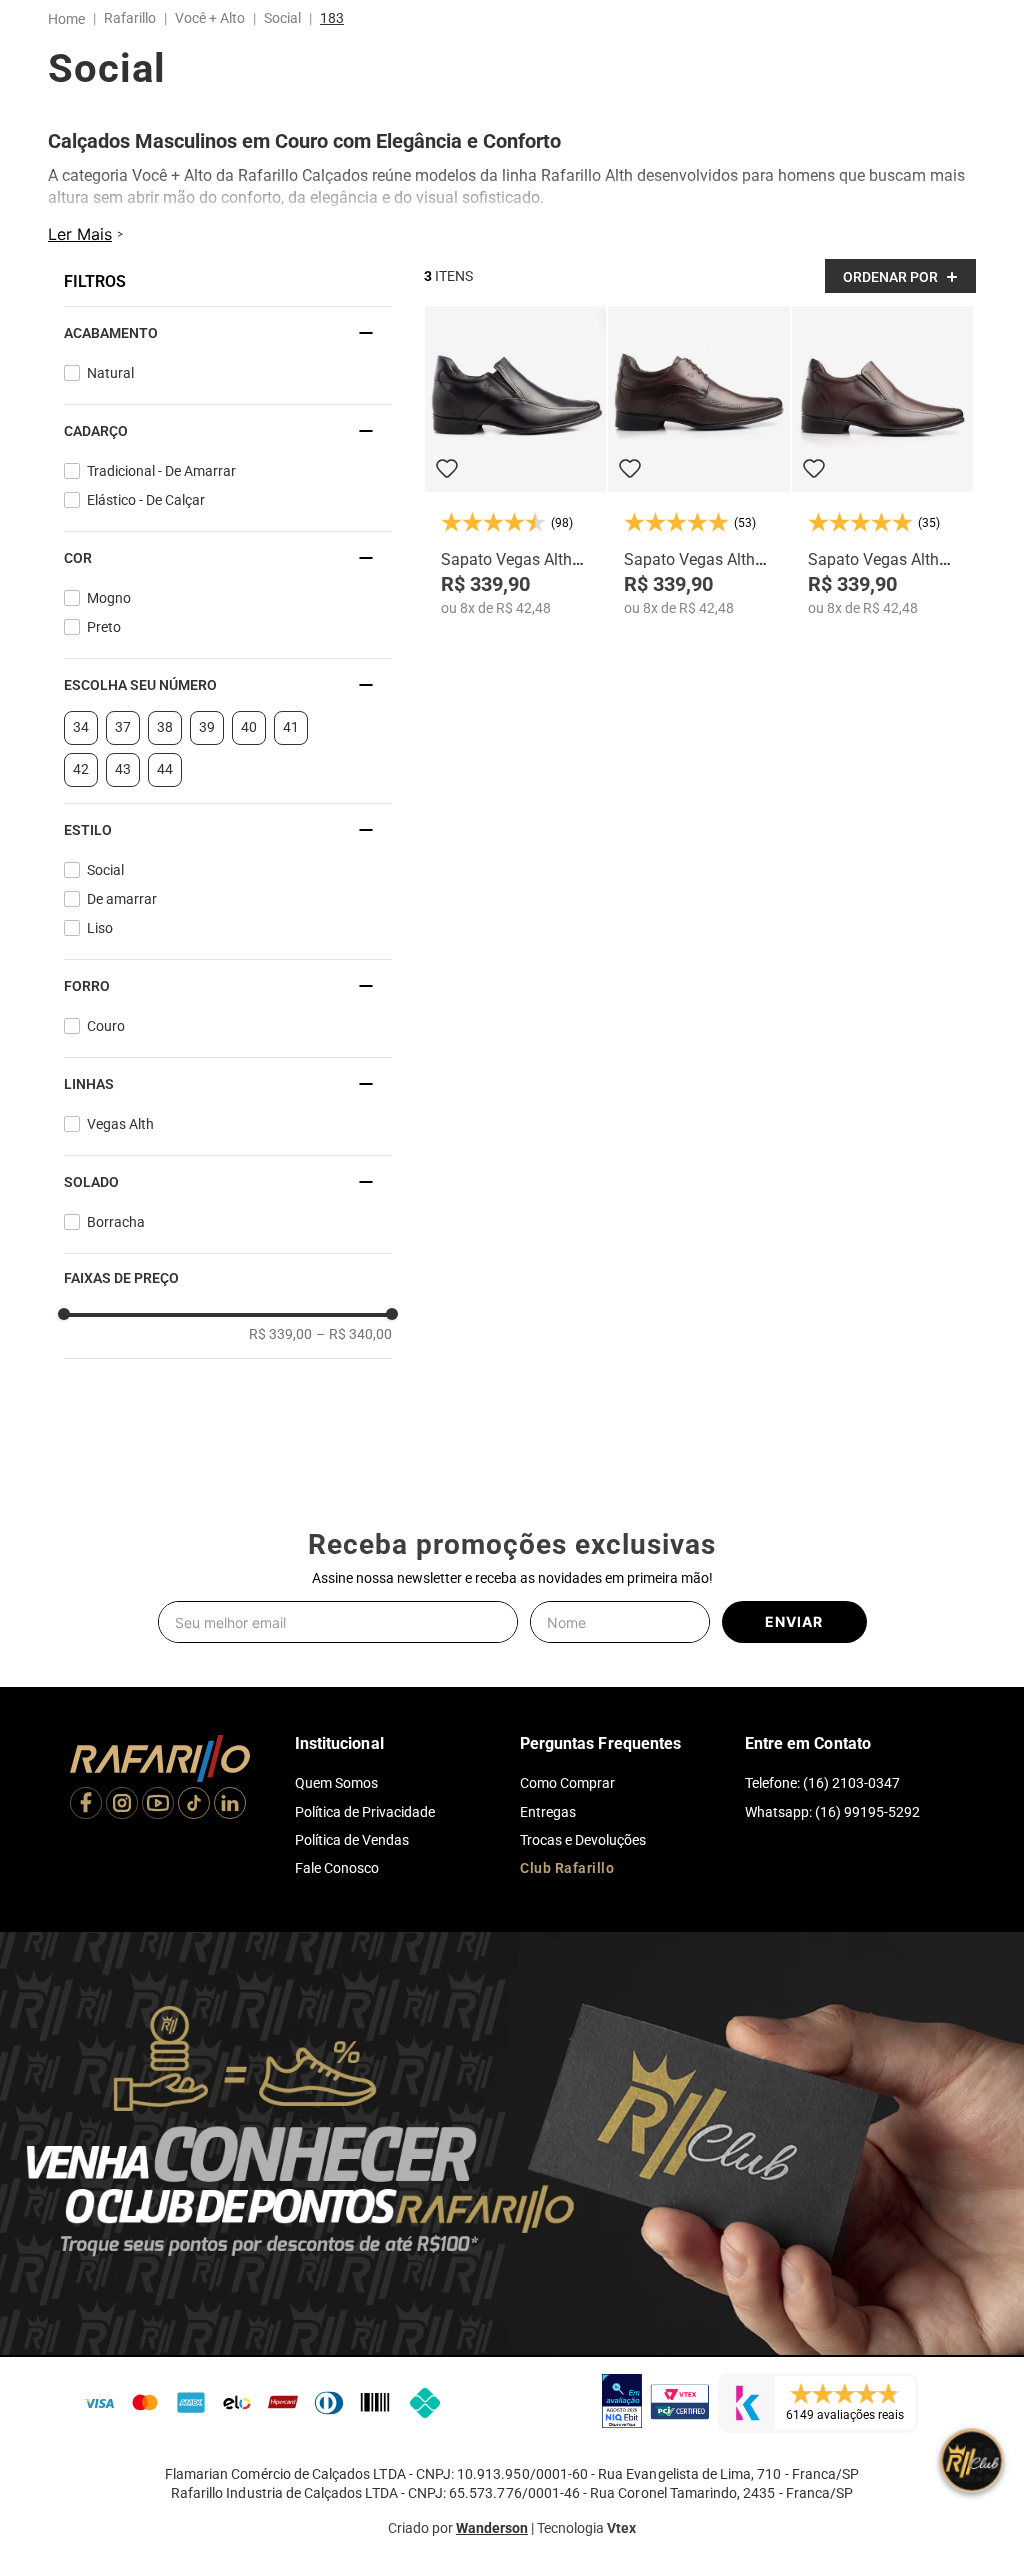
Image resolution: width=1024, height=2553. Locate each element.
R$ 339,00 (280, 1354)
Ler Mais (80, 254)
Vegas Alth (120, 1144)
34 (81, 747)
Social (282, 18)
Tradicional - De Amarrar (161, 491)
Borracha (116, 1242)
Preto (104, 647)
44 (165, 789)
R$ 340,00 (354, 1354)
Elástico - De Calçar (146, 520)
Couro (106, 1046)
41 (291, 747)
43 (123, 789)
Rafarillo (130, 18)
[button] (228, 353)
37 (123, 747)
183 (332, 18)
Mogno (109, 618)
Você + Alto (210, 18)
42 (81, 789)
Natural (110, 393)
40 (249, 747)
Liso (100, 948)
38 (165, 747)
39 (207, 747)
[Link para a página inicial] (70, 19)
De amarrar (122, 919)
